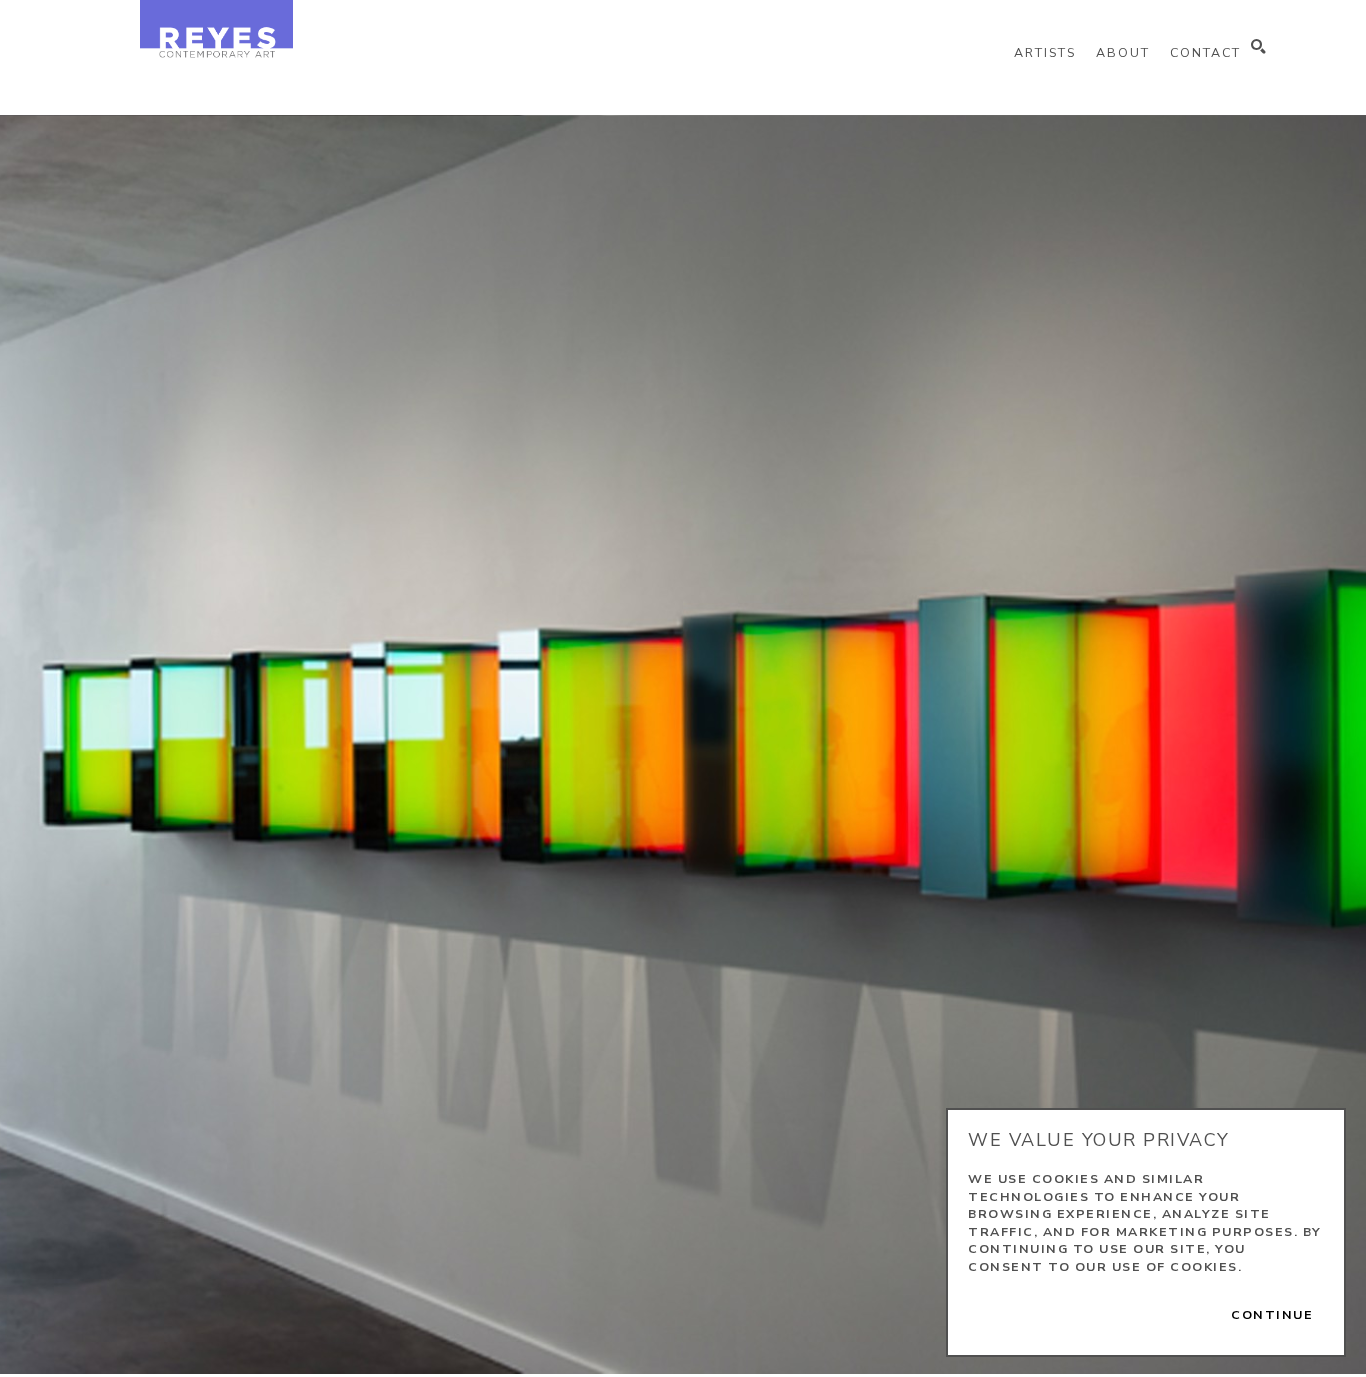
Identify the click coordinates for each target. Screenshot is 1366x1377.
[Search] (1258, 47)
